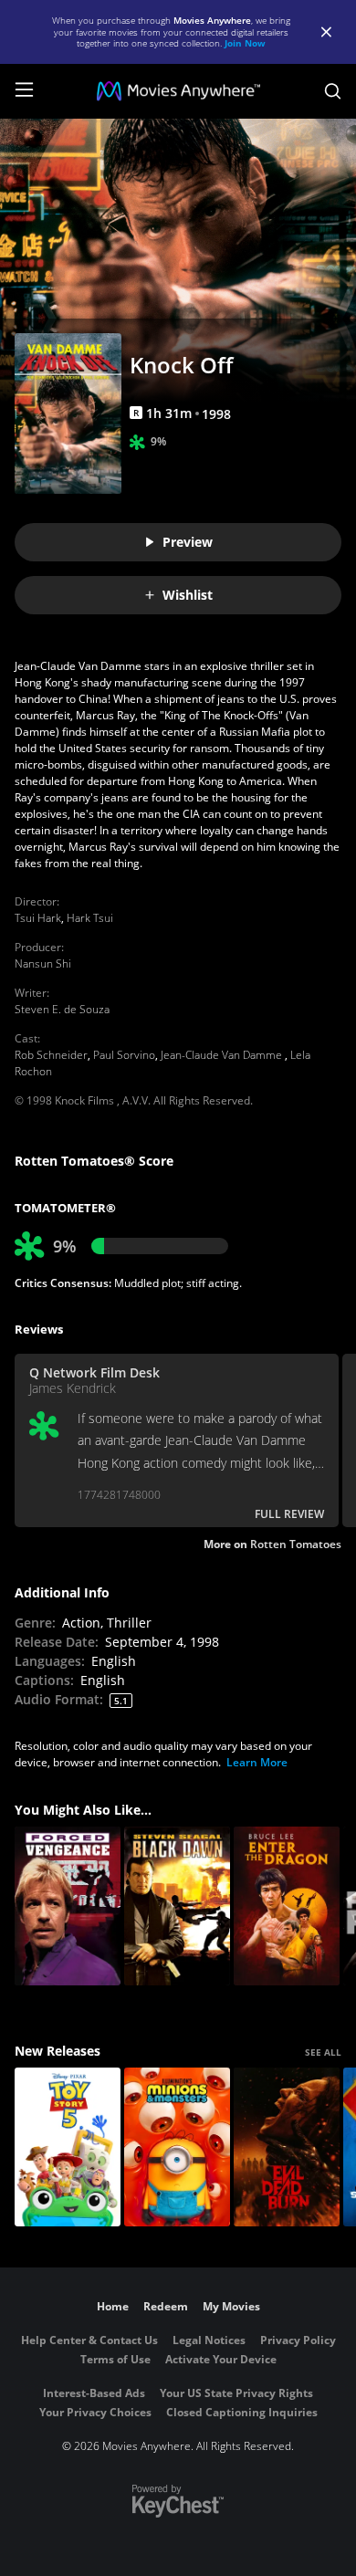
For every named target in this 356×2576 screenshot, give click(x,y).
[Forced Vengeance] (68, 1906)
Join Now (245, 43)
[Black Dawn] (177, 1906)
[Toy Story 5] (68, 2147)
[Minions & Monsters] (177, 2147)
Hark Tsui (90, 918)
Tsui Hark (38, 918)
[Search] (333, 91)
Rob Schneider (51, 1055)
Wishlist (188, 595)
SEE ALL (323, 2052)
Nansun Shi (43, 963)
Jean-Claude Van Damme (223, 1055)
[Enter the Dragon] (287, 1906)
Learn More (257, 1762)
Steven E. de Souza (62, 1009)
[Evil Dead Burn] (287, 2147)
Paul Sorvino (124, 1055)
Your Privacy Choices (95, 2412)
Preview (188, 542)
